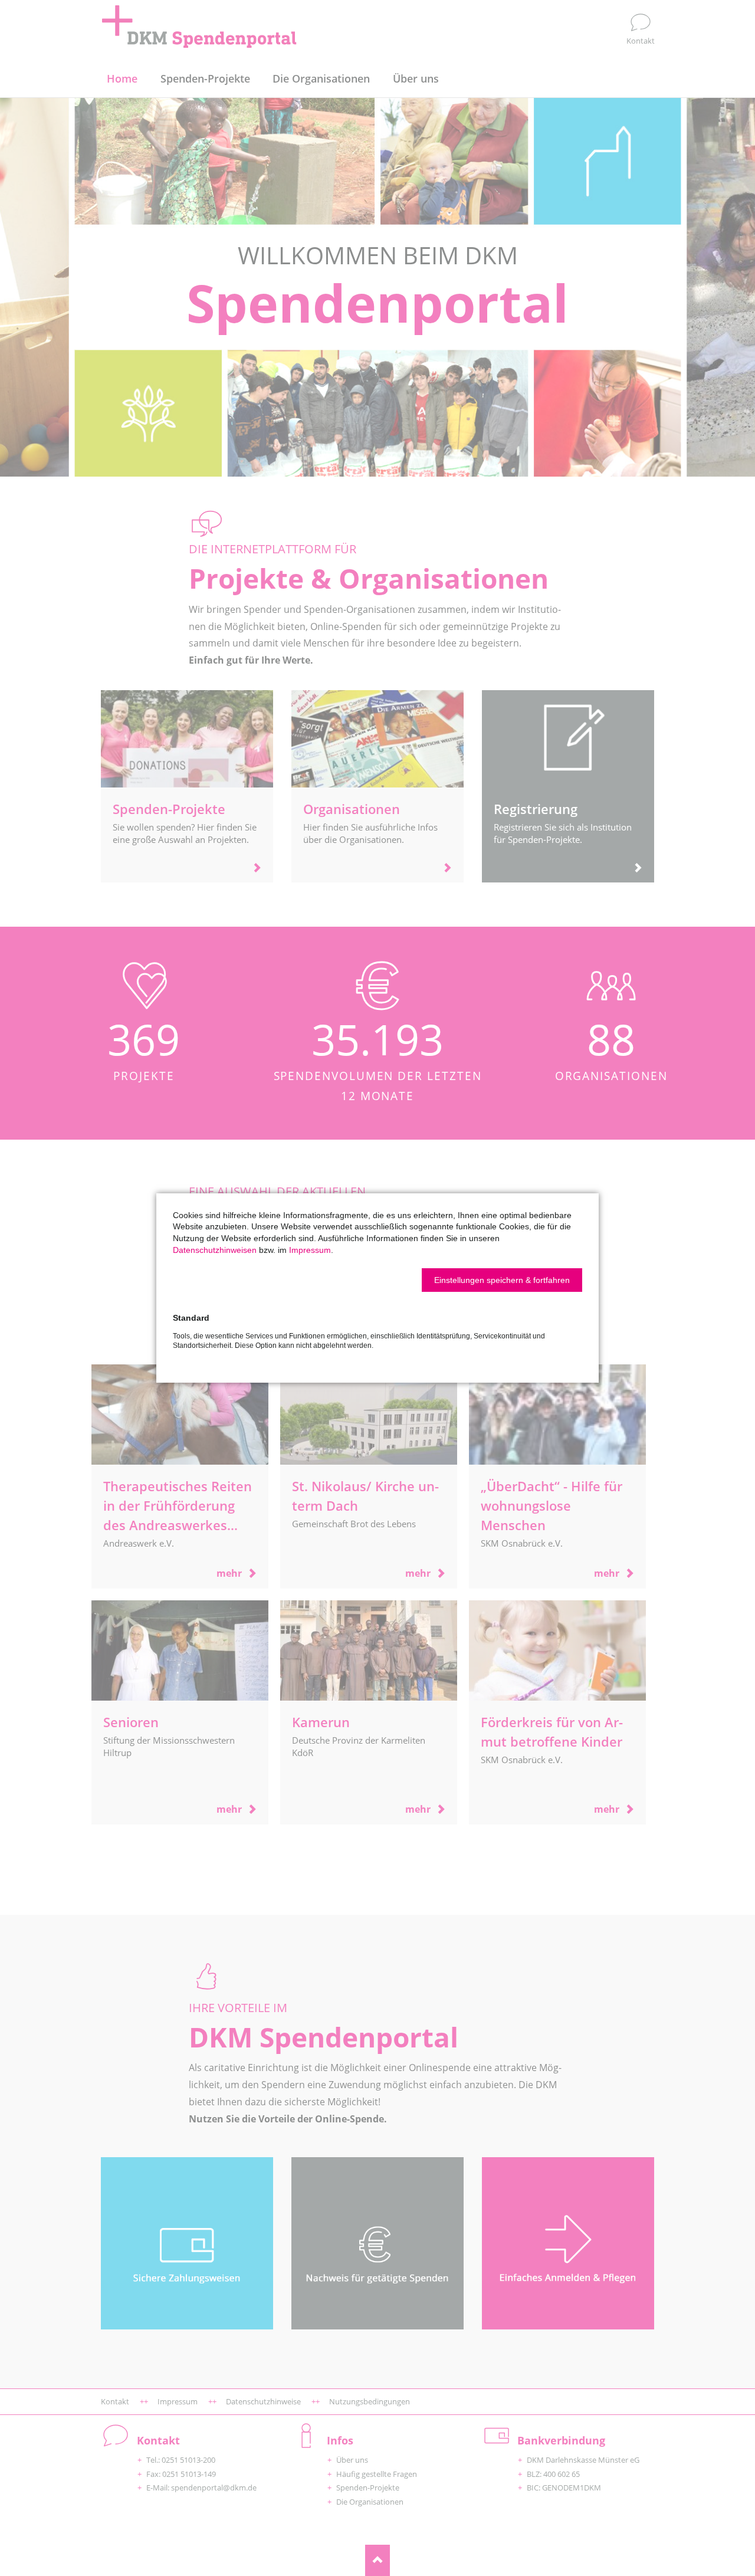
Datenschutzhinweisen (215, 1250)
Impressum (310, 1250)
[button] (502, 1280)
